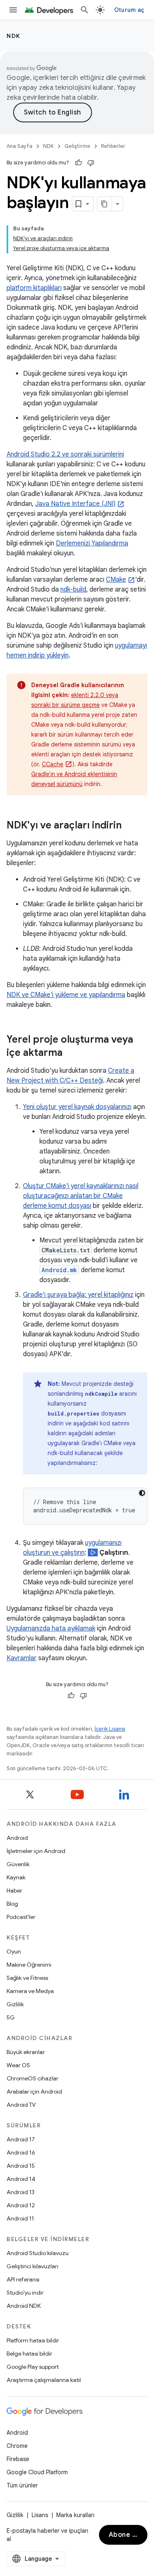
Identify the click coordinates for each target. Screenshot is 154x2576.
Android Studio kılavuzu (38, 2253)
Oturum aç (129, 10)
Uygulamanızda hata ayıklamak (51, 1628)
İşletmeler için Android (36, 1851)
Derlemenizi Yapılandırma (92, 543)
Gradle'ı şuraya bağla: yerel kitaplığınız (78, 1295)
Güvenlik (18, 1864)
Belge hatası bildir (29, 2354)
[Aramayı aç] (85, 10)
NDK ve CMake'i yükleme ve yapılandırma (66, 995)
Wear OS (18, 2065)
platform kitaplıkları (34, 288)
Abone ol (124, 2535)
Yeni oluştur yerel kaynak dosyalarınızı (77, 1107)
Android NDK (24, 2306)
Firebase (18, 2459)
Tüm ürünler (22, 2485)
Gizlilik (15, 2004)
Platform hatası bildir (33, 2340)
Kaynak (16, 1877)
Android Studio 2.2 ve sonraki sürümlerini (65, 454)
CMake (116, 580)
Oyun (14, 1951)
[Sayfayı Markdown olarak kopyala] (105, 204)
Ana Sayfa (20, 146)
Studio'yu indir (25, 2293)
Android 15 (21, 2166)
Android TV (21, 2105)
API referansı (23, 2279)
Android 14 (21, 2179)
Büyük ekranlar (26, 2052)
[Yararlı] (78, 163)
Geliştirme (77, 146)
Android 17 (21, 2139)
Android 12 (21, 2205)
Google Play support (33, 2367)
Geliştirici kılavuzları (32, 2266)
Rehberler (113, 146)
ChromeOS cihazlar (32, 2078)
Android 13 (21, 2192)
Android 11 (20, 2218)
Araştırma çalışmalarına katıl (44, 2380)
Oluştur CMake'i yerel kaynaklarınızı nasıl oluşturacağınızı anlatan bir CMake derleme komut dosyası (81, 1196)
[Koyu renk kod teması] (142, 1493)
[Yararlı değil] (91, 163)
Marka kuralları (75, 2515)
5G (11, 2017)
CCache (53, 764)
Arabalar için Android (34, 2092)
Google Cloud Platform (37, 2472)
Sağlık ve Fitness (27, 1978)
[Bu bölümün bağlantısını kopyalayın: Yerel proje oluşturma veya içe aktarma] (73, 1053)
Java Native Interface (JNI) (75, 504)
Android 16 (21, 2153)
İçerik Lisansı (110, 1729)
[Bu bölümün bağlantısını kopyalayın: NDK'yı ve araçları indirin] (132, 826)
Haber (14, 1890)
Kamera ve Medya (30, 1991)
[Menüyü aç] (13, 10)
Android (17, 1838)
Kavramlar (22, 1658)
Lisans (40, 2515)
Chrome (17, 2446)
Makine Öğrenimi (29, 1965)
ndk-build (73, 590)
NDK (14, 36)
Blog (12, 1904)
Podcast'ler (21, 1917)
